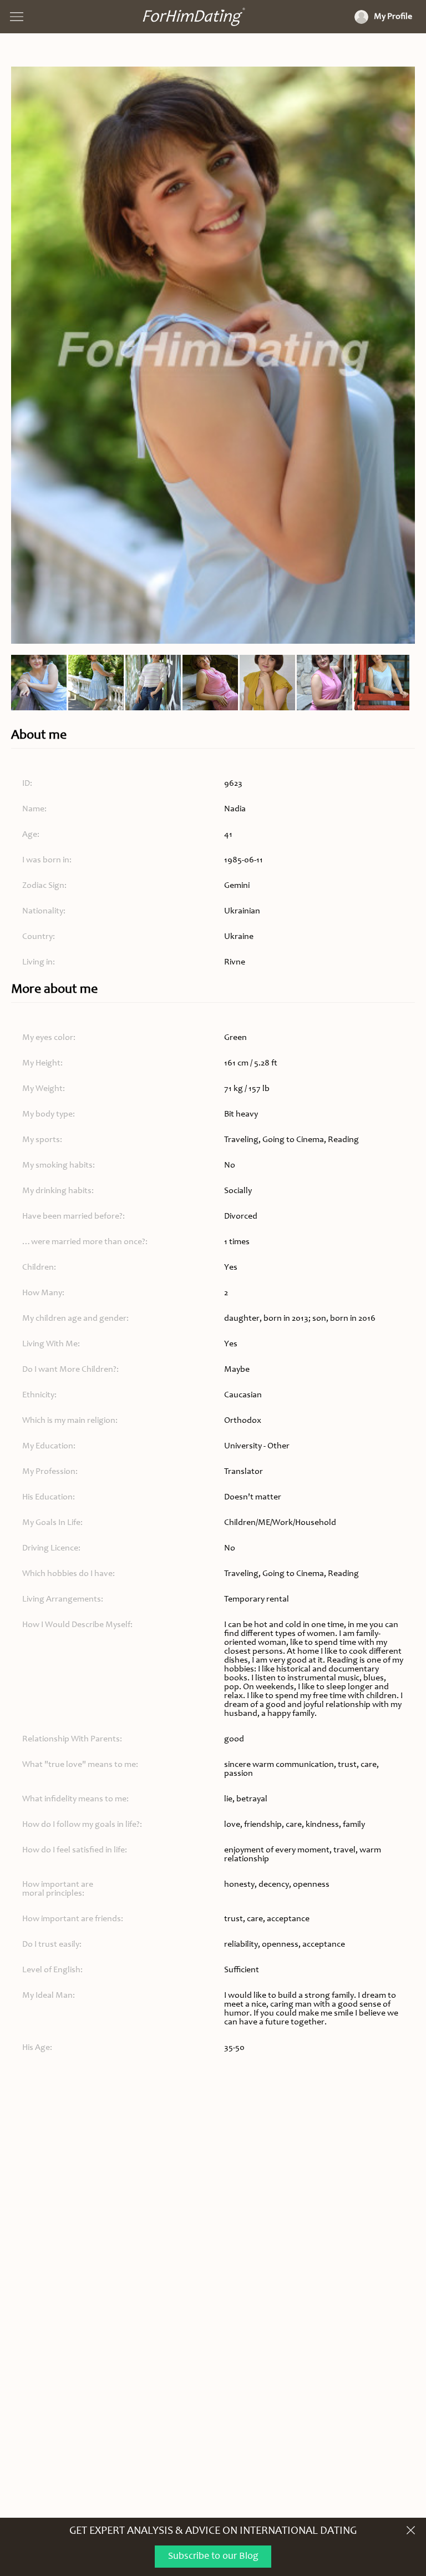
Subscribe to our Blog (213, 2557)
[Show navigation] (17, 17)
